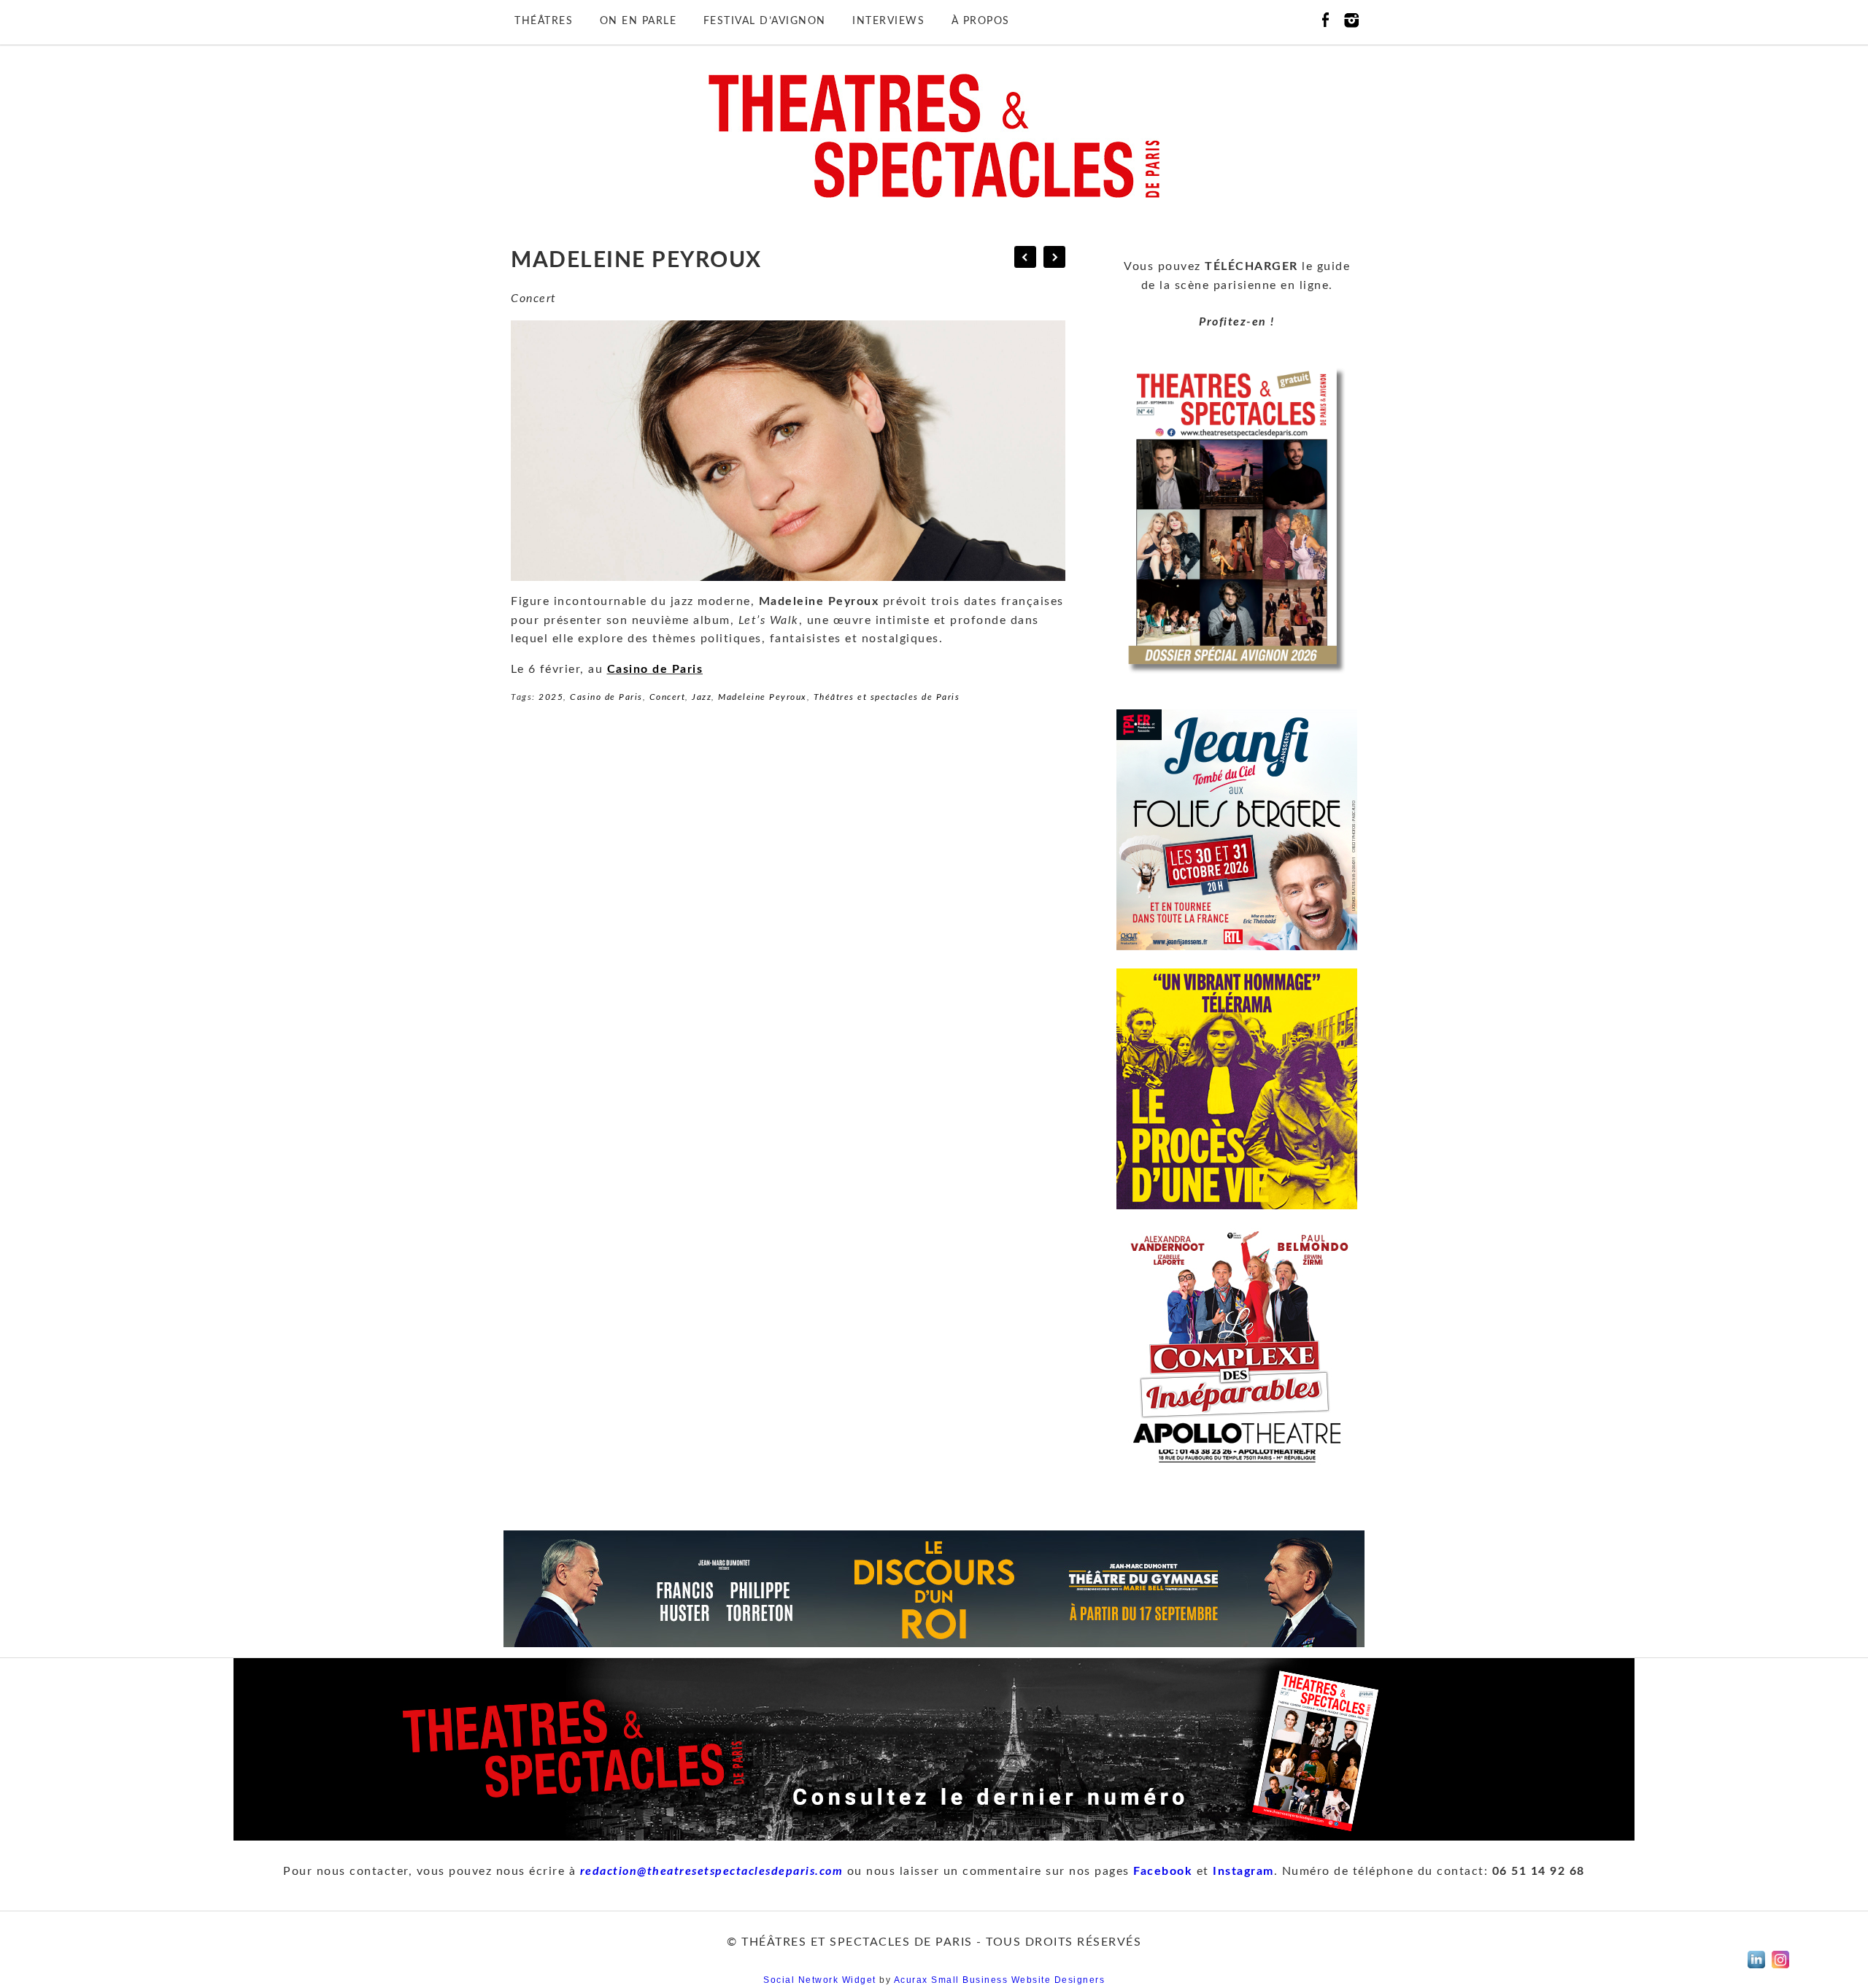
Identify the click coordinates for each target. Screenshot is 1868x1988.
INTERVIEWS (888, 21)
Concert (668, 697)
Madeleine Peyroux (763, 697)
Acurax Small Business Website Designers (1000, 1980)
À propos (981, 21)
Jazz (702, 697)
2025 (551, 697)
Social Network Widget (820, 1980)
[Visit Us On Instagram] (1780, 1968)
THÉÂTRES (544, 21)
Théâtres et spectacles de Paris (887, 697)
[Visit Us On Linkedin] (1756, 1968)
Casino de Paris (655, 669)
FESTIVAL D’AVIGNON (765, 21)
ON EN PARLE (638, 21)
